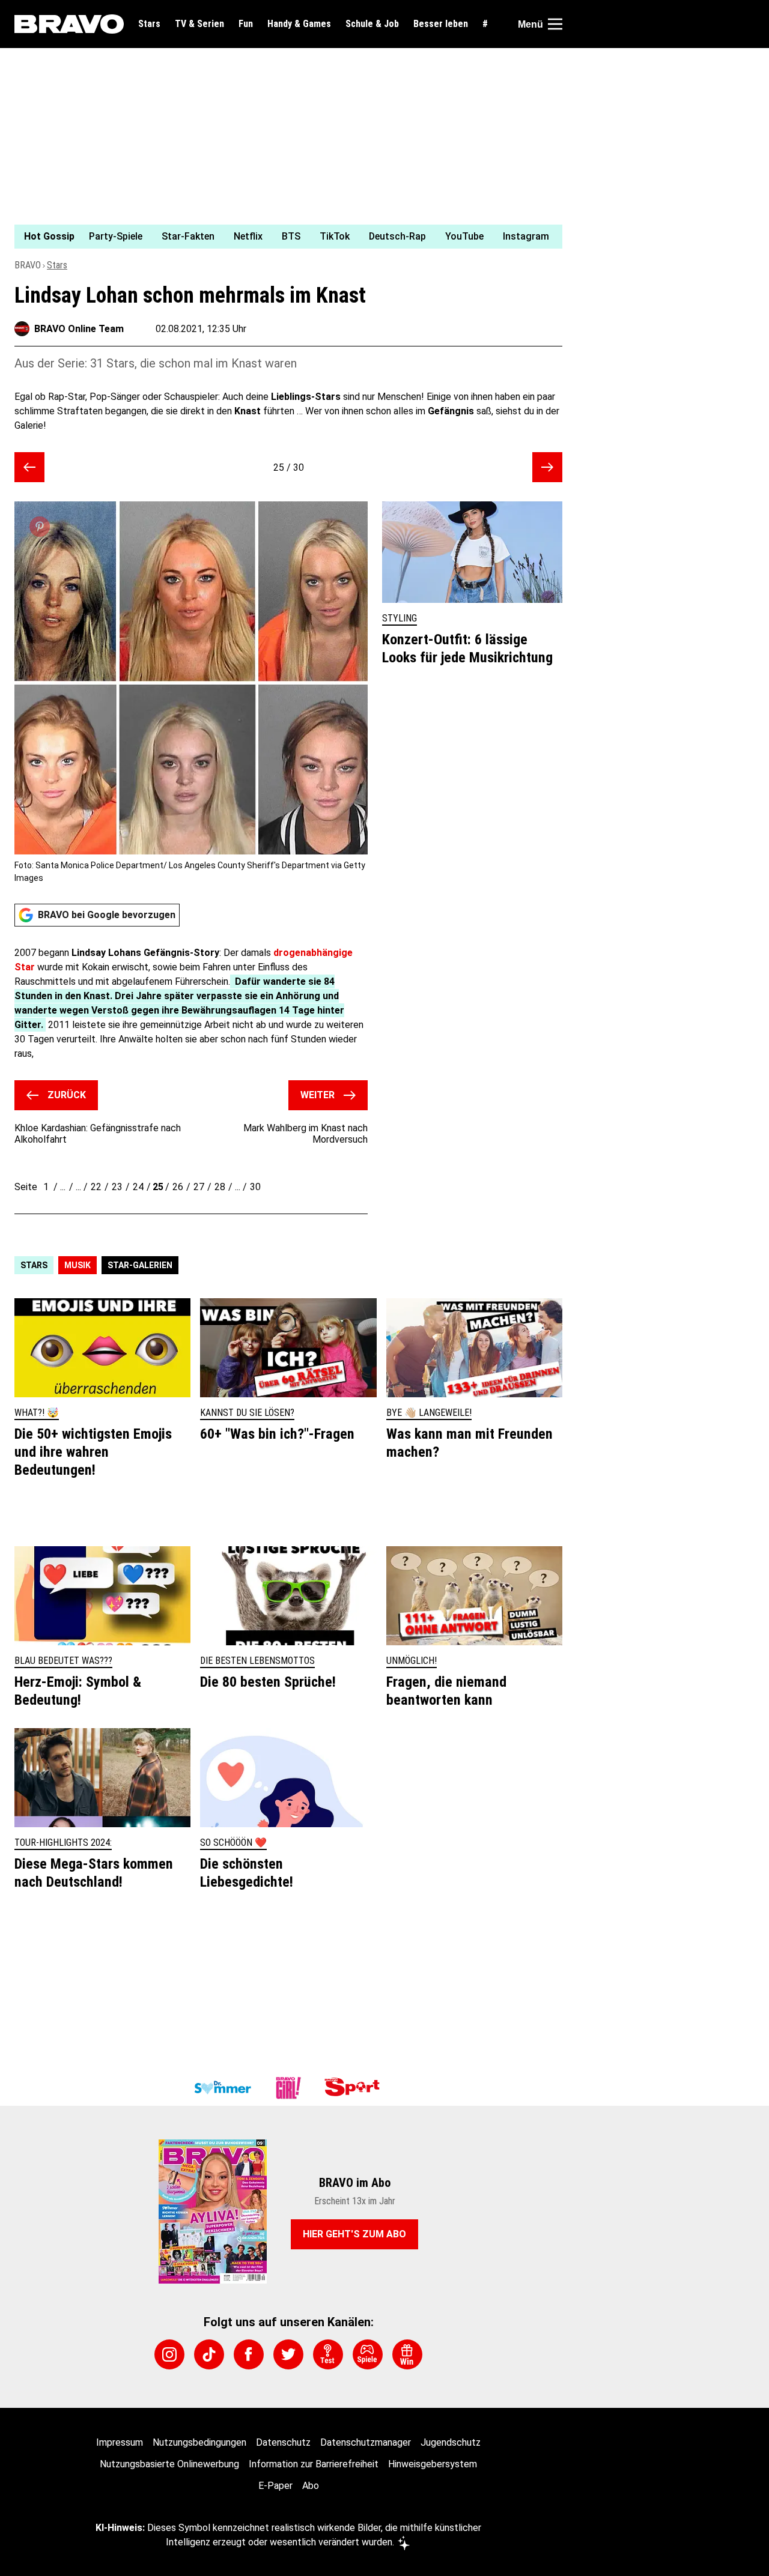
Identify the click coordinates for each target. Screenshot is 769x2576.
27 (199, 1187)
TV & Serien (199, 24)
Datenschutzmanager (366, 2442)
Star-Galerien (140, 1265)
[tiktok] (209, 2354)
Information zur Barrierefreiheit (314, 2464)
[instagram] (169, 2354)
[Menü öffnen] (555, 24)
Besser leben (441, 24)
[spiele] (368, 2354)
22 (96, 1187)
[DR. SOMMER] (222, 2088)
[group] (281, 237)
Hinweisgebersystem (433, 2464)
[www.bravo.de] (69, 24)
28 (220, 1187)
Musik (78, 1265)
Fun (246, 24)
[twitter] (288, 2354)
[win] (407, 2354)
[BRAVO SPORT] (354, 2088)
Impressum (120, 2442)
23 (117, 1187)
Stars (149, 24)
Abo (311, 2486)
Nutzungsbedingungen (199, 2442)
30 (255, 1187)
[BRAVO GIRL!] (288, 2088)
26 (178, 1187)
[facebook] (249, 2354)
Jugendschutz (451, 2442)
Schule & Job (372, 24)
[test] (328, 2354)
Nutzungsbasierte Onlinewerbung (169, 2464)
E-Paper (275, 2486)
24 (138, 1187)
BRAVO (28, 265)
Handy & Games (299, 24)
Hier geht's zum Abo (354, 2234)
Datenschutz (283, 2442)
